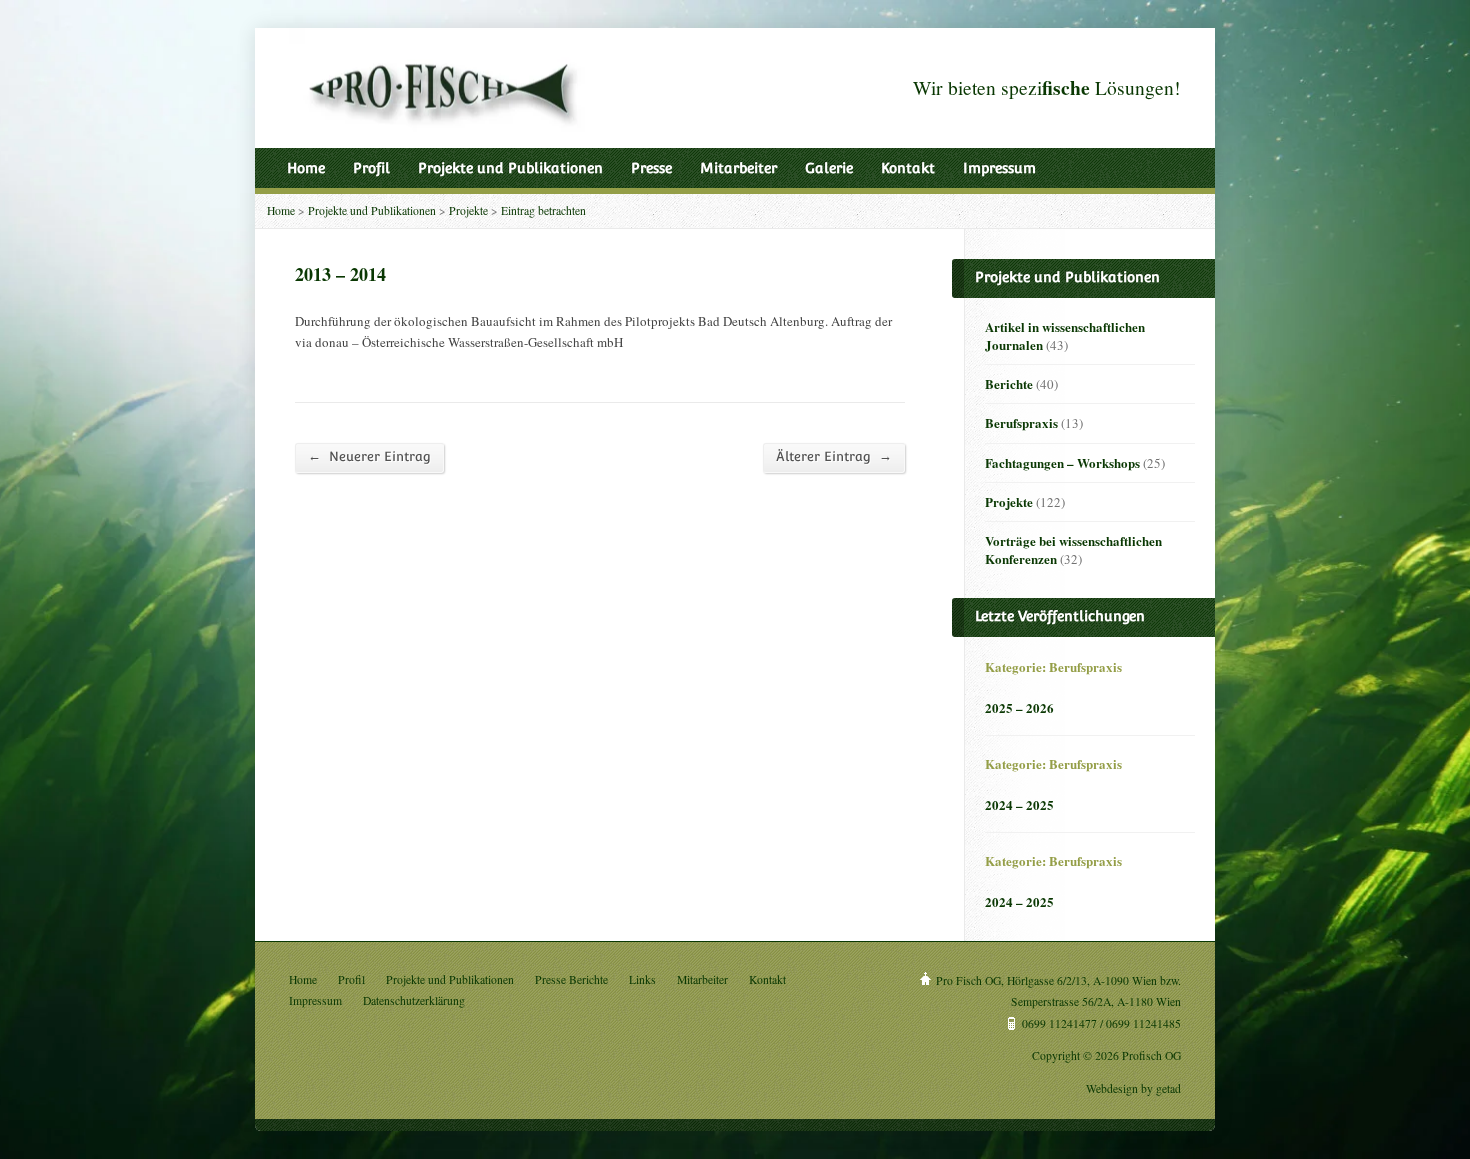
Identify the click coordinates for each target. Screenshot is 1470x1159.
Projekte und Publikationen (510, 168)
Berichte (1009, 383)
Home (306, 168)
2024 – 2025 (1019, 804)
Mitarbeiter (738, 168)
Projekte (468, 210)
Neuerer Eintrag (369, 456)
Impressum (999, 168)
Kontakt (908, 168)
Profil (371, 168)
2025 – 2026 (1019, 707)
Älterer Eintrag (834, 456)
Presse (651, 168)
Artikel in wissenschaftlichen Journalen (1065, 335)
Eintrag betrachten (543, 210)
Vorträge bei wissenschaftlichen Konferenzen (1073, 549)
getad (1168, 1088)
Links (642, 979)
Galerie (829, 168)
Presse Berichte (571, 979)
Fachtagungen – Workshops (1062, 462)
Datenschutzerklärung (414, 1000)
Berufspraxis (1021, 422)
